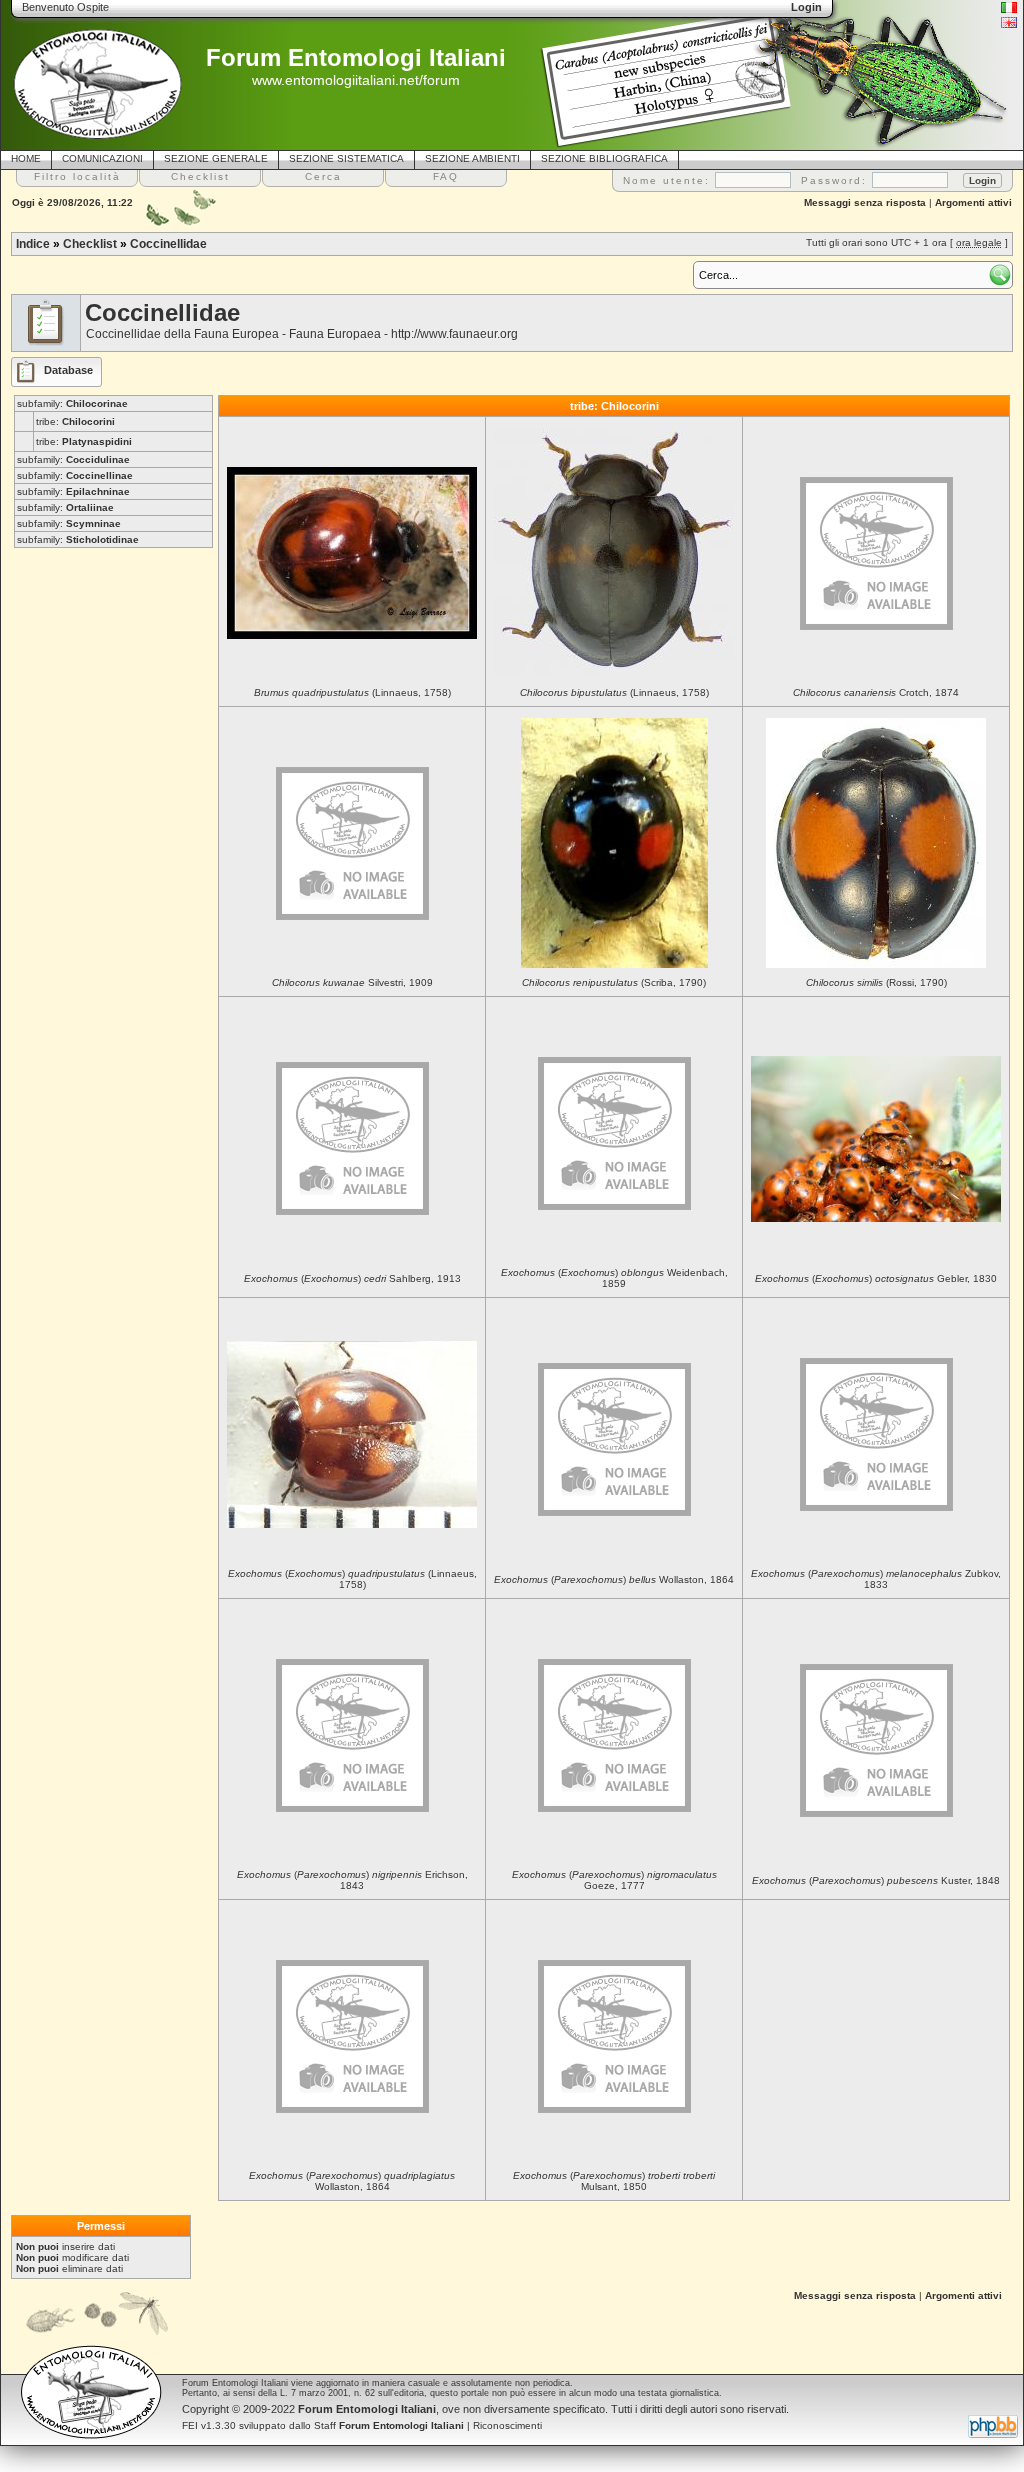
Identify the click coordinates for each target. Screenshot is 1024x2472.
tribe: (75, 421)
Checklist (90, 244)
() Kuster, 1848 (876, 1880)
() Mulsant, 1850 (614, 2181)
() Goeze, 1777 (614, 1880)
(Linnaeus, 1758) (352, 692)
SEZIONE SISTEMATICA (346, 158)
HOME (26, 158)
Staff (389, 2425)
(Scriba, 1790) (614, 982)
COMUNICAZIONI (102, 158)
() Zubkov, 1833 (876, 1579)
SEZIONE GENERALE (216, 158)
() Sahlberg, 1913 (352, 1278)
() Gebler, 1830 (876, 1278)
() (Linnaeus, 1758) (352, 1579)
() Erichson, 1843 (352, 1880)
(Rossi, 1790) (876, 982)
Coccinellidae (168, 244)
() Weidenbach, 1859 (614, 1278)
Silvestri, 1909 (352, 982)
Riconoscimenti (507, 2425)
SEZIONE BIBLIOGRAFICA (604, 158)
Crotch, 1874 (876, 692)
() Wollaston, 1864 (614, 1579)
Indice (33, 244)
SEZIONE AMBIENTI (472, 158)
